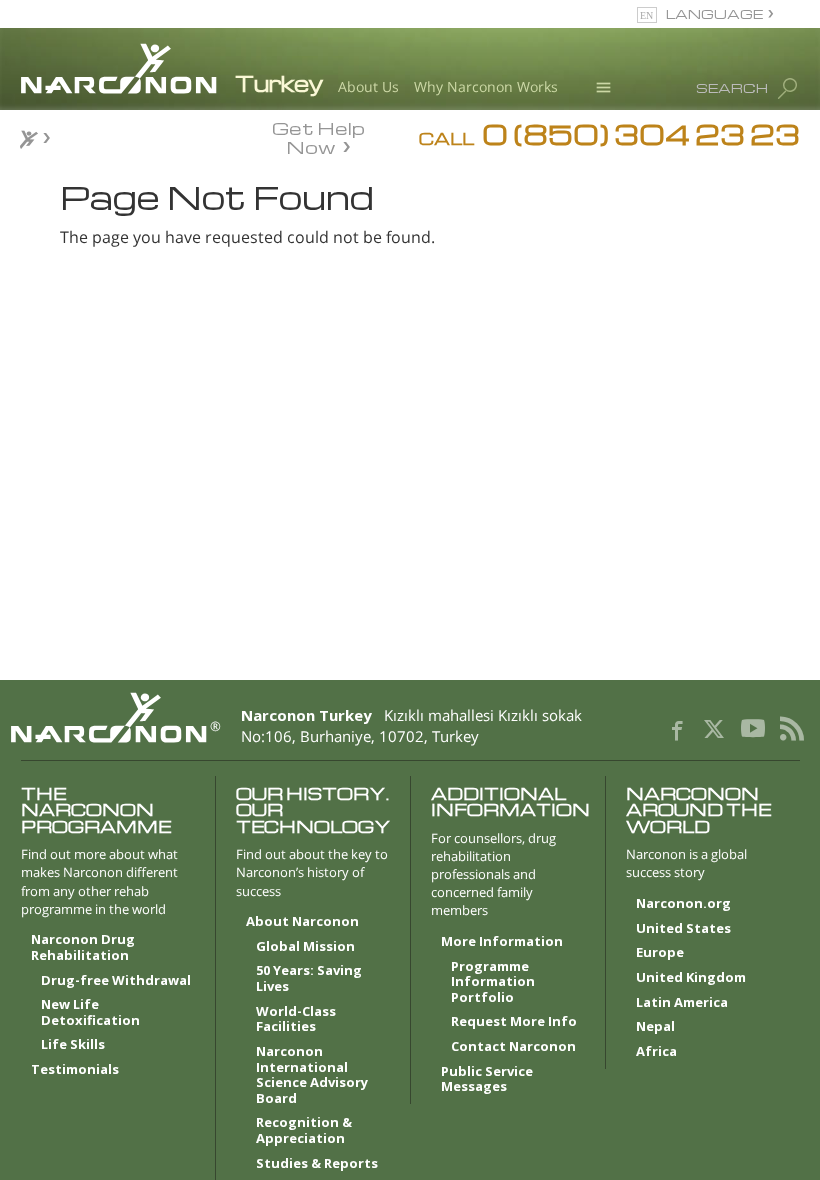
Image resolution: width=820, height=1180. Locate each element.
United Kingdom (691, 978)
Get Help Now (318, 136)
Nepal (655, 1027)
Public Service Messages (487, 1080)
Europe (660, 953)
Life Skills (73, 1045)
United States (683, 929)
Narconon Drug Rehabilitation (83, 948)
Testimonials (75, 1070)
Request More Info (514, 1022)
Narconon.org (683, 904)
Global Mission (305, 947)
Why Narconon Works (486, 86)
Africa (656, 1052)
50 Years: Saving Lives (309, 979)
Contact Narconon (513, 1047)
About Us (368, 86)
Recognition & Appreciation (304, 1131)
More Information (502, 942)
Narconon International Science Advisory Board (312, 1075)
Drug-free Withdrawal (116, 981)
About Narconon (302, 922)
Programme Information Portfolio (493, 982)
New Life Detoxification (90, 1013)
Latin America (682, 1003)
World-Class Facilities (296, 1020)
